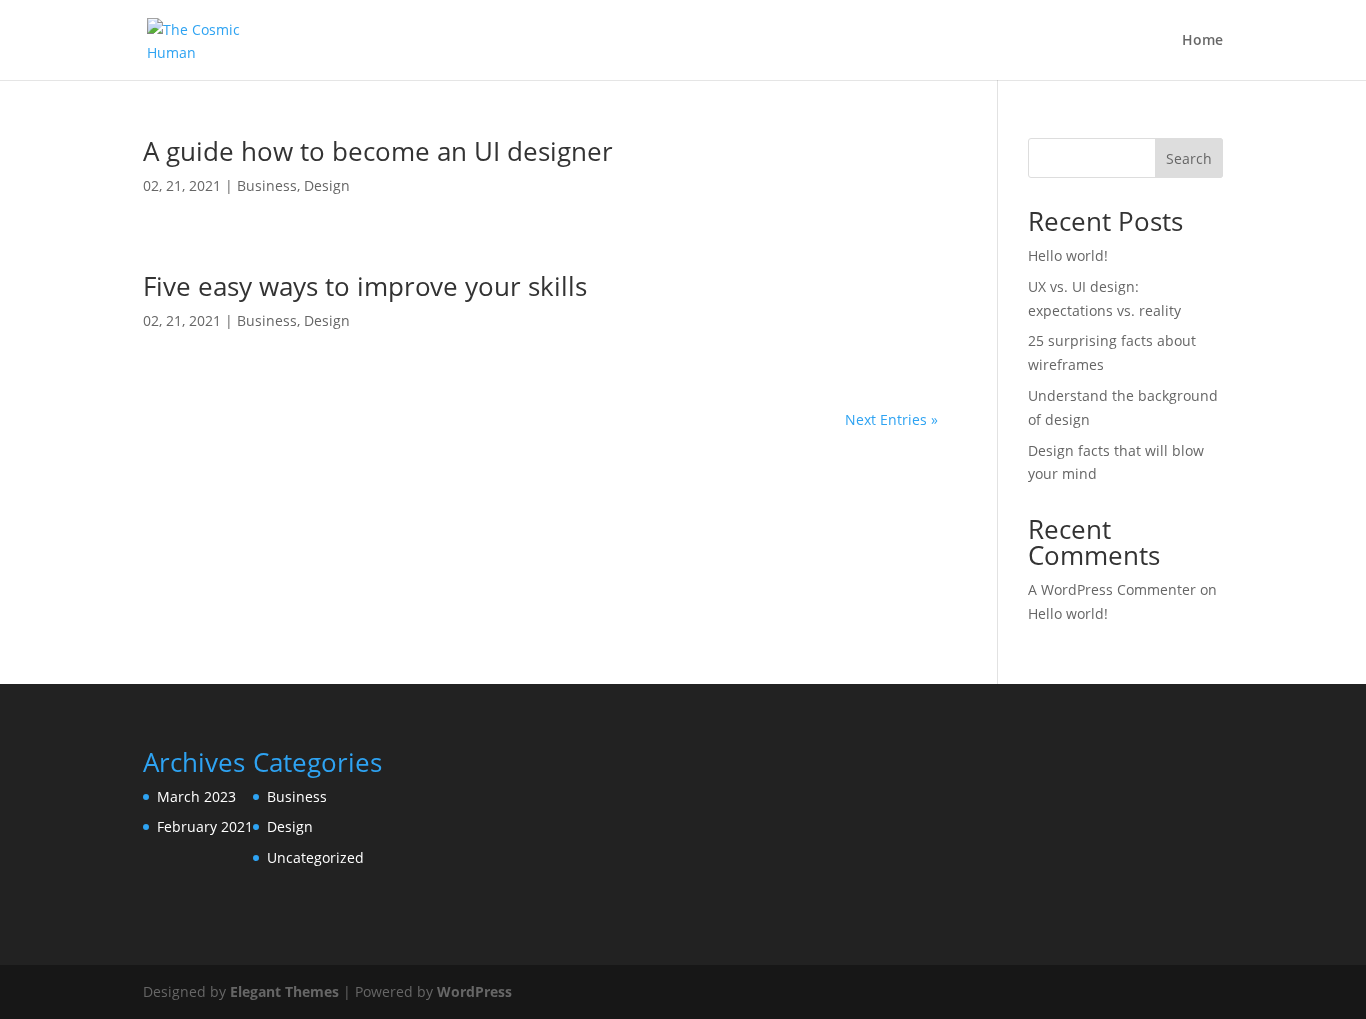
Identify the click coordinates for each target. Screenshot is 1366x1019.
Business (267, 185)
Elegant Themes (284, 991)
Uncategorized (315, 857)
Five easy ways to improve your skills (365, 286)
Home (1202, 41)
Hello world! (1068, 255)
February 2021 (205, 826)
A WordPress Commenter (1112, 589)
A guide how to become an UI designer (378, 151)
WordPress (474, 991)
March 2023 (196, 796)
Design (327, 185)
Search (1189, 158)
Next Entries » (891, 419)
